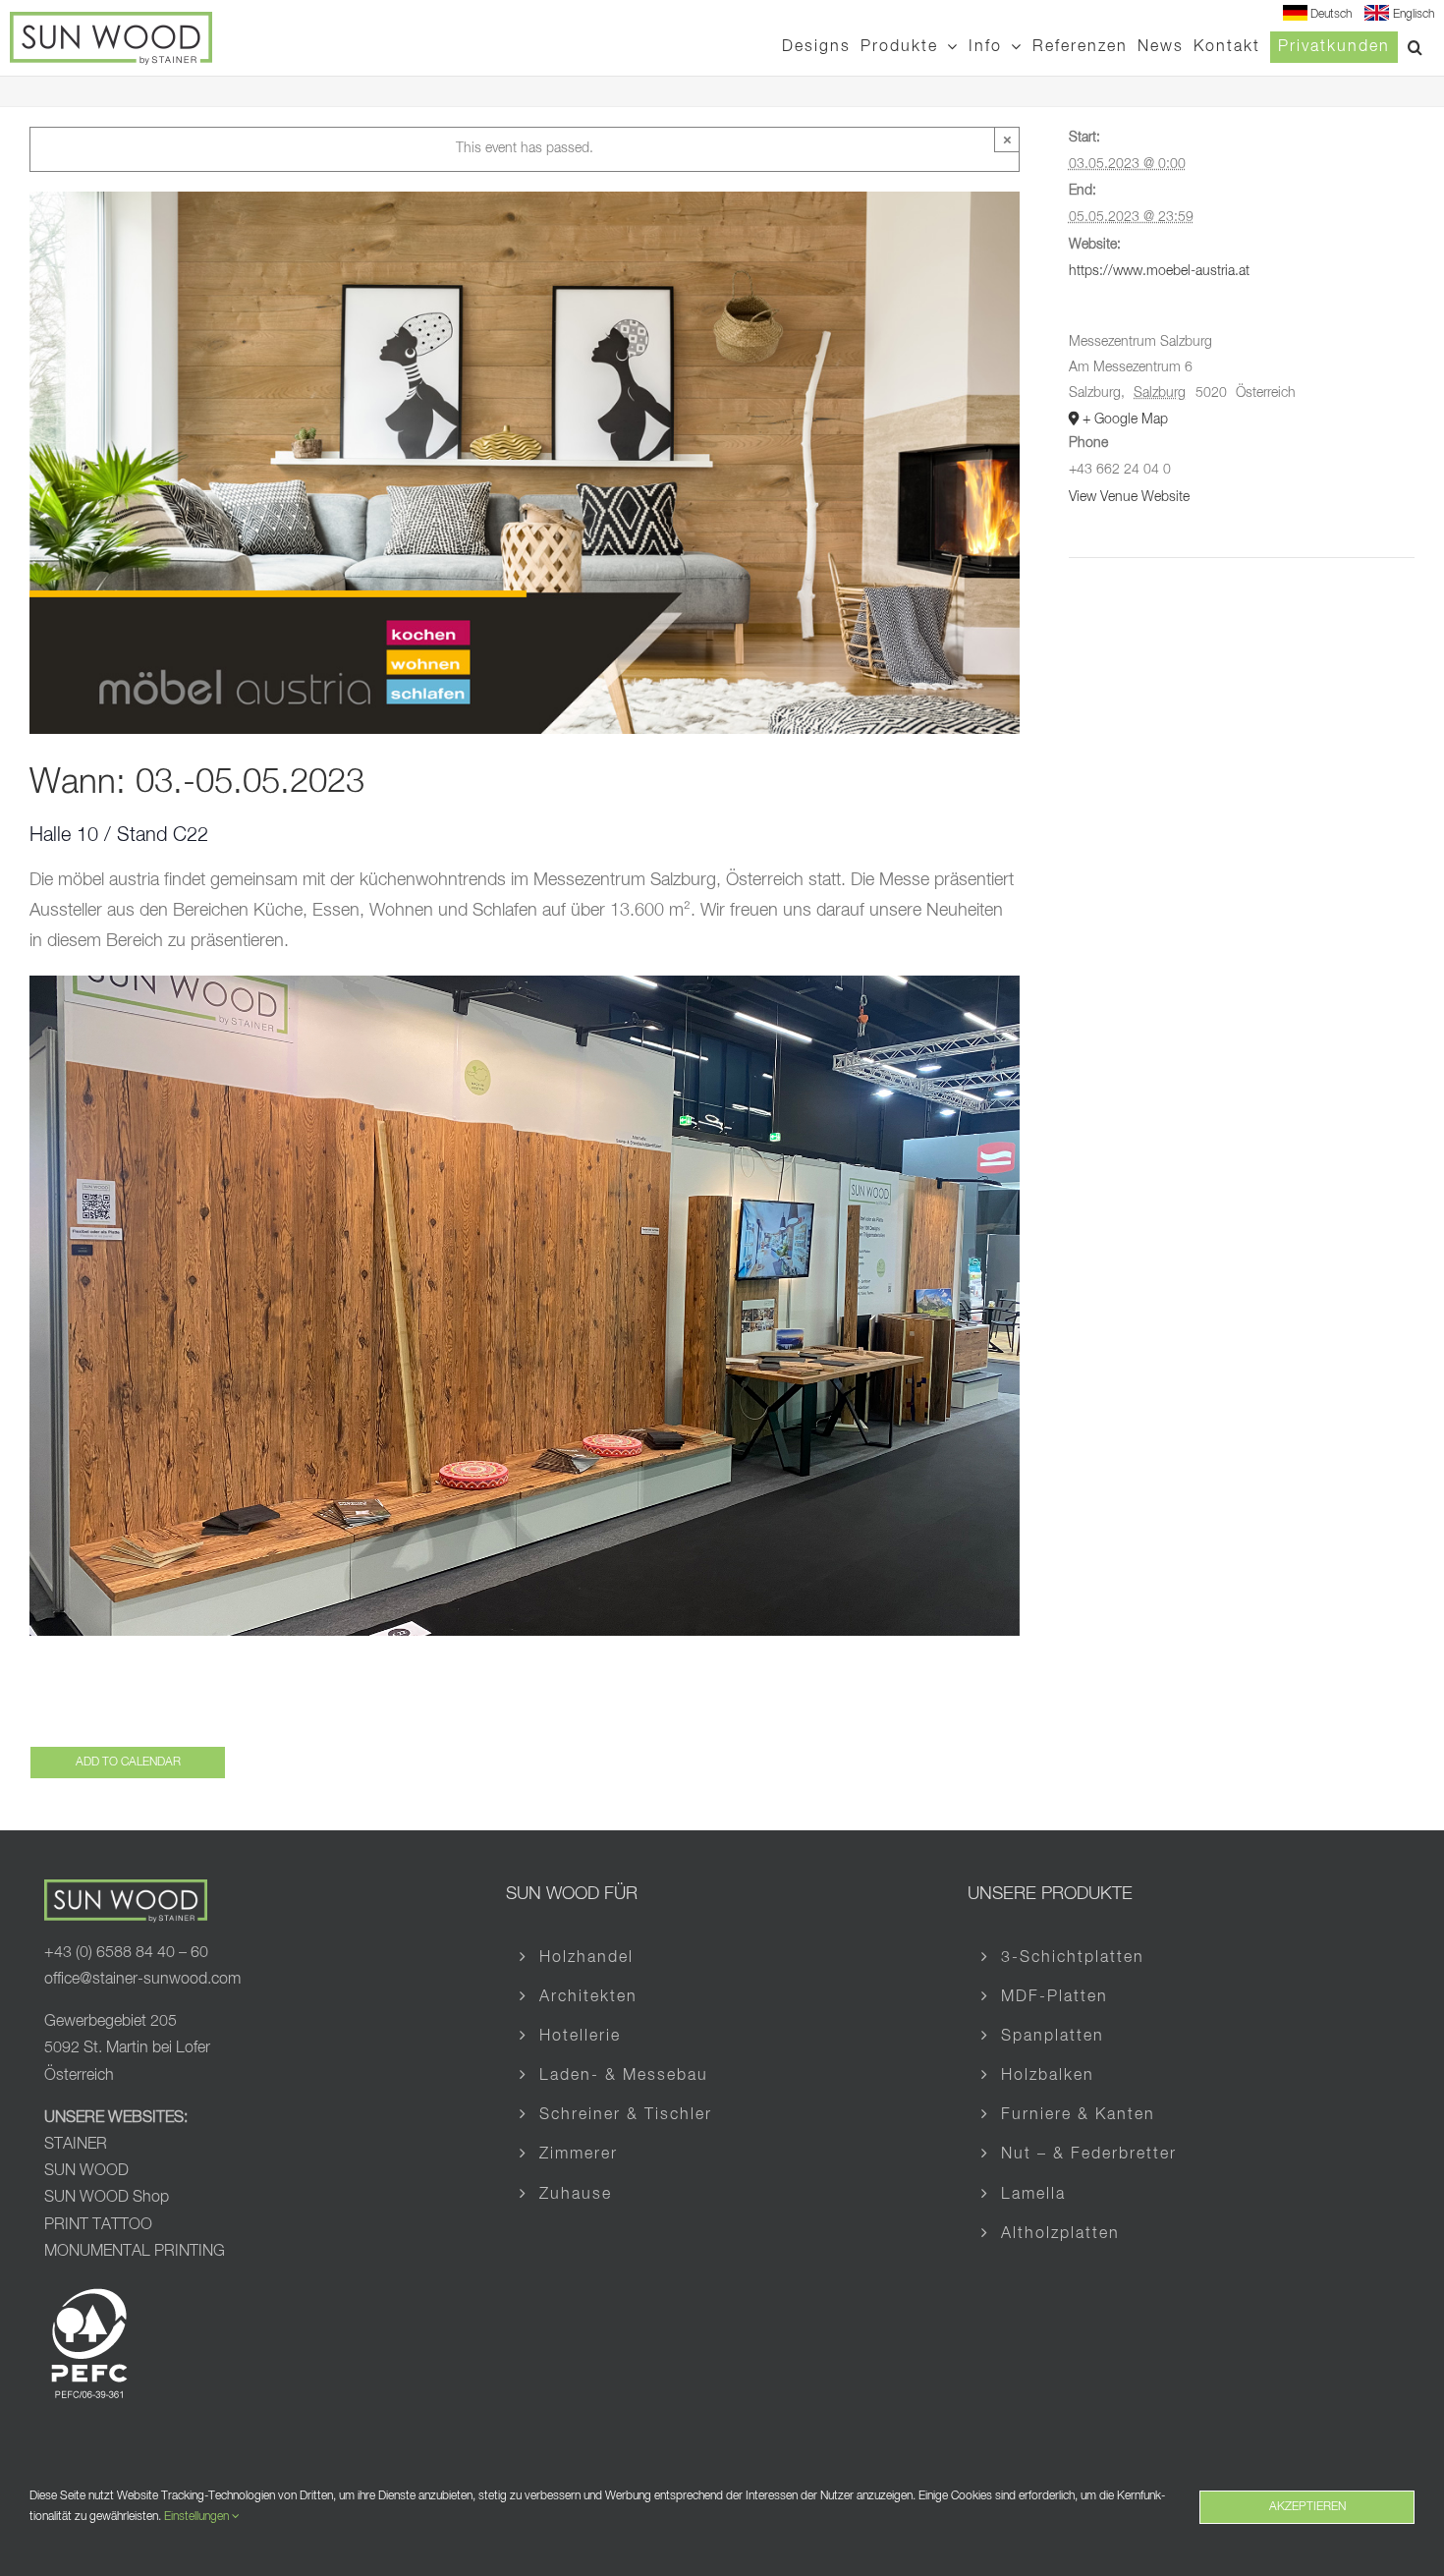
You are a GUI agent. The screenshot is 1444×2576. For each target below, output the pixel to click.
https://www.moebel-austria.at (1159, 271)
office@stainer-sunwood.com (142, 1980)
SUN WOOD (86, 2171)
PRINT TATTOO (100, 2225)
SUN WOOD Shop (107, 2198)
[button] (1416, 47)
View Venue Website (1129, 497)
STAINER (76, 2145)
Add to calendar (128, 1763)
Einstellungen (198, 2517)
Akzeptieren (1307, 2507)
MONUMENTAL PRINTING (135, 2252)
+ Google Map (1125, 420)
